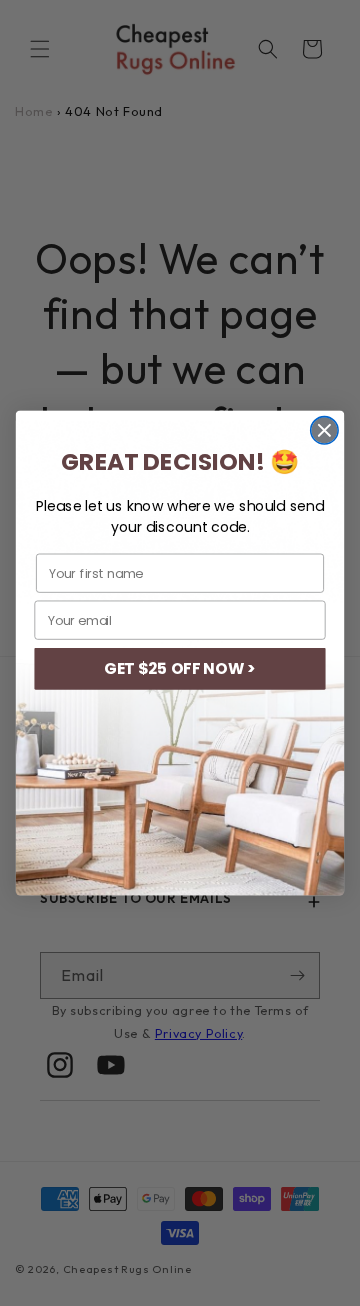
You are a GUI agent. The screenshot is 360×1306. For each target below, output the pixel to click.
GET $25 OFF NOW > (180, 669)
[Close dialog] (324, 430)
